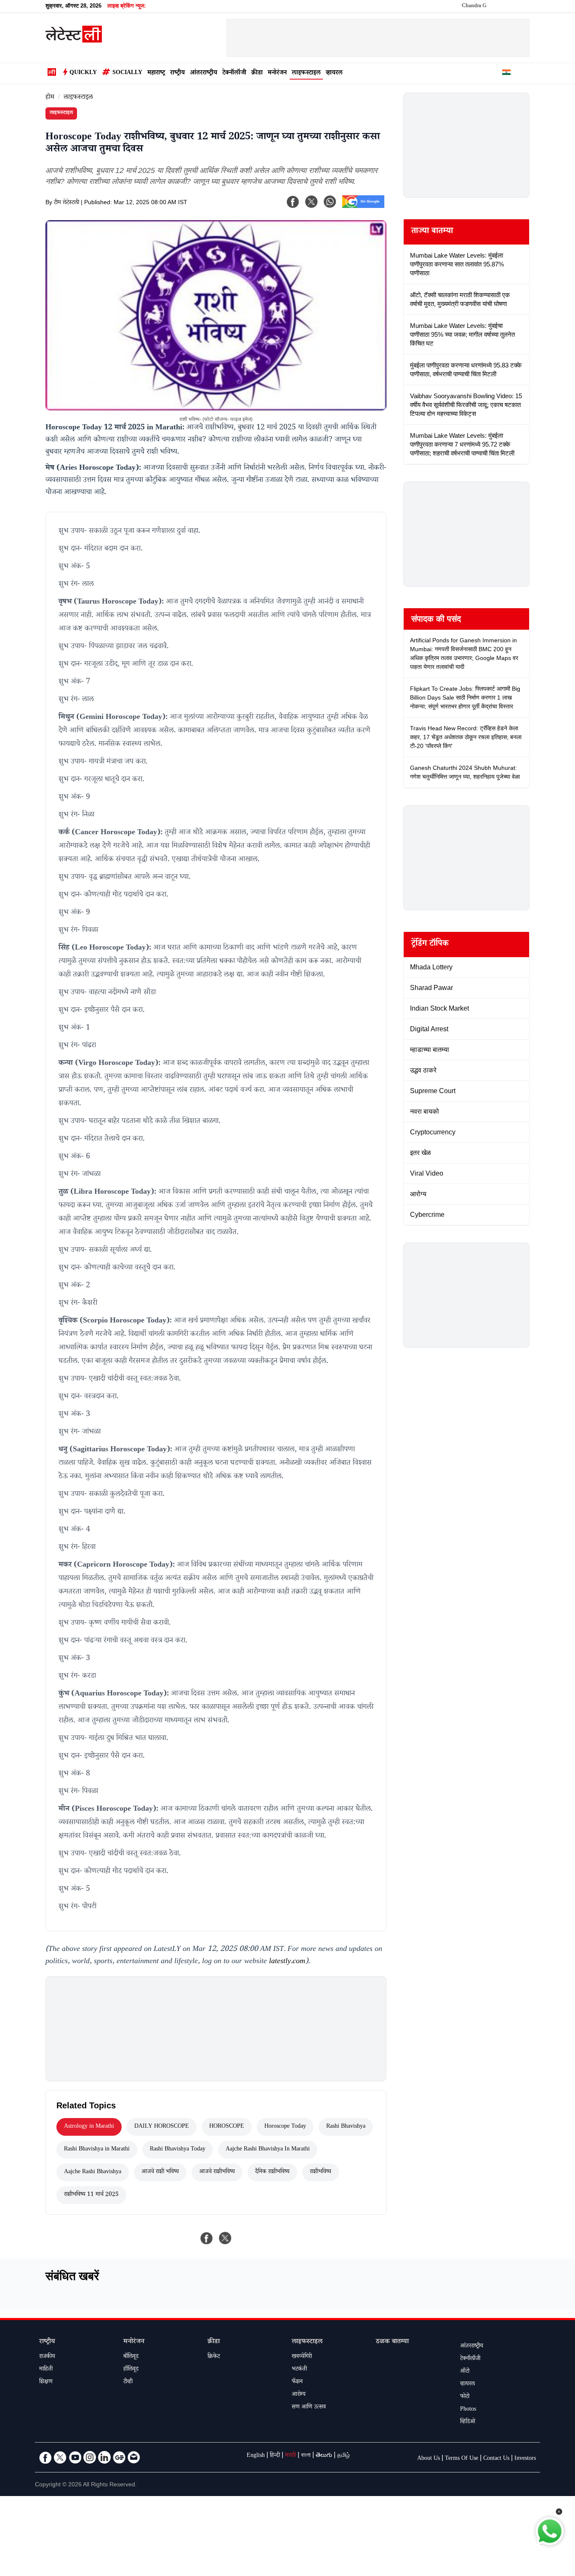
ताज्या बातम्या (432, 232)
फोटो (465, 2397)
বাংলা (306, 2456)
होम (50, 98)
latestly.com (287, 1962)
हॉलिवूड (131, 2370)
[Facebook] (293, 202)
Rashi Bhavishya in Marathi (97, 2150)
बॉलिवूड (131, 2357)
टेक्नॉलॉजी (234, 73)
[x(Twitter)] (311, 202)
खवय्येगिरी (302, 2357)
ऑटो (465, 2372)
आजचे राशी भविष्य (160, 2172)
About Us (429, 2459)
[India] (506, 74)
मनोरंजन (277, 73)
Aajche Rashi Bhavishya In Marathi (268, 2150)
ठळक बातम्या (392, 2342)
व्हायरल (334, 73)
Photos (468, 2410)
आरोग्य (299, 2395)
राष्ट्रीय (177, 73)
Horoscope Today (285, 2127)
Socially (127, 73)
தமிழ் (343, 2456)
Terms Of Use (462, 2459)
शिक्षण (46, 2382)
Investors (525, 2459)
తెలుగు (324, 2456)
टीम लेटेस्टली (67, 203)
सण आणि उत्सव (309, 2408)
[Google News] (119, 2457)
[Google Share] (363, 207)
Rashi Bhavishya (346, 2127)
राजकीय (47, 2357)
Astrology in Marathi (89, 2127)
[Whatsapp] (330, 202)
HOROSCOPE (227, 2127)
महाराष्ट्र (156, 73)
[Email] (134, 2457)
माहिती (46, 2370)
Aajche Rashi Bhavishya (93, 2172)
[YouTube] (75, 2457)
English (256, 2456)
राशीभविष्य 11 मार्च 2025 (91, 2195)
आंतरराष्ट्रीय (204, 73)
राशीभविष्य (321, 2172)
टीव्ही (128, 2382)
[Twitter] (60, 2457)
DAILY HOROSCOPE (162, 2127)
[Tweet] (225, 2238)
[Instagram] (90, 2457)
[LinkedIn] (104, 2457)
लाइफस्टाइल (306, 73)
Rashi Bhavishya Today (178, 2150)
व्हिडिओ (468, 2422)
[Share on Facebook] (207, 2238)
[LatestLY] (74, 40)
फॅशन (297, 2382)
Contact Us (496, 2459)
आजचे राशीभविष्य (217, 2172)
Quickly (83, 73)
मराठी (290, 2456)
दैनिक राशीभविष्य (272, 2172)
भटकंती (299, 2370)
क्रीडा (257, 73)
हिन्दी (275, 2456)
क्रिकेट (214, 2357)
